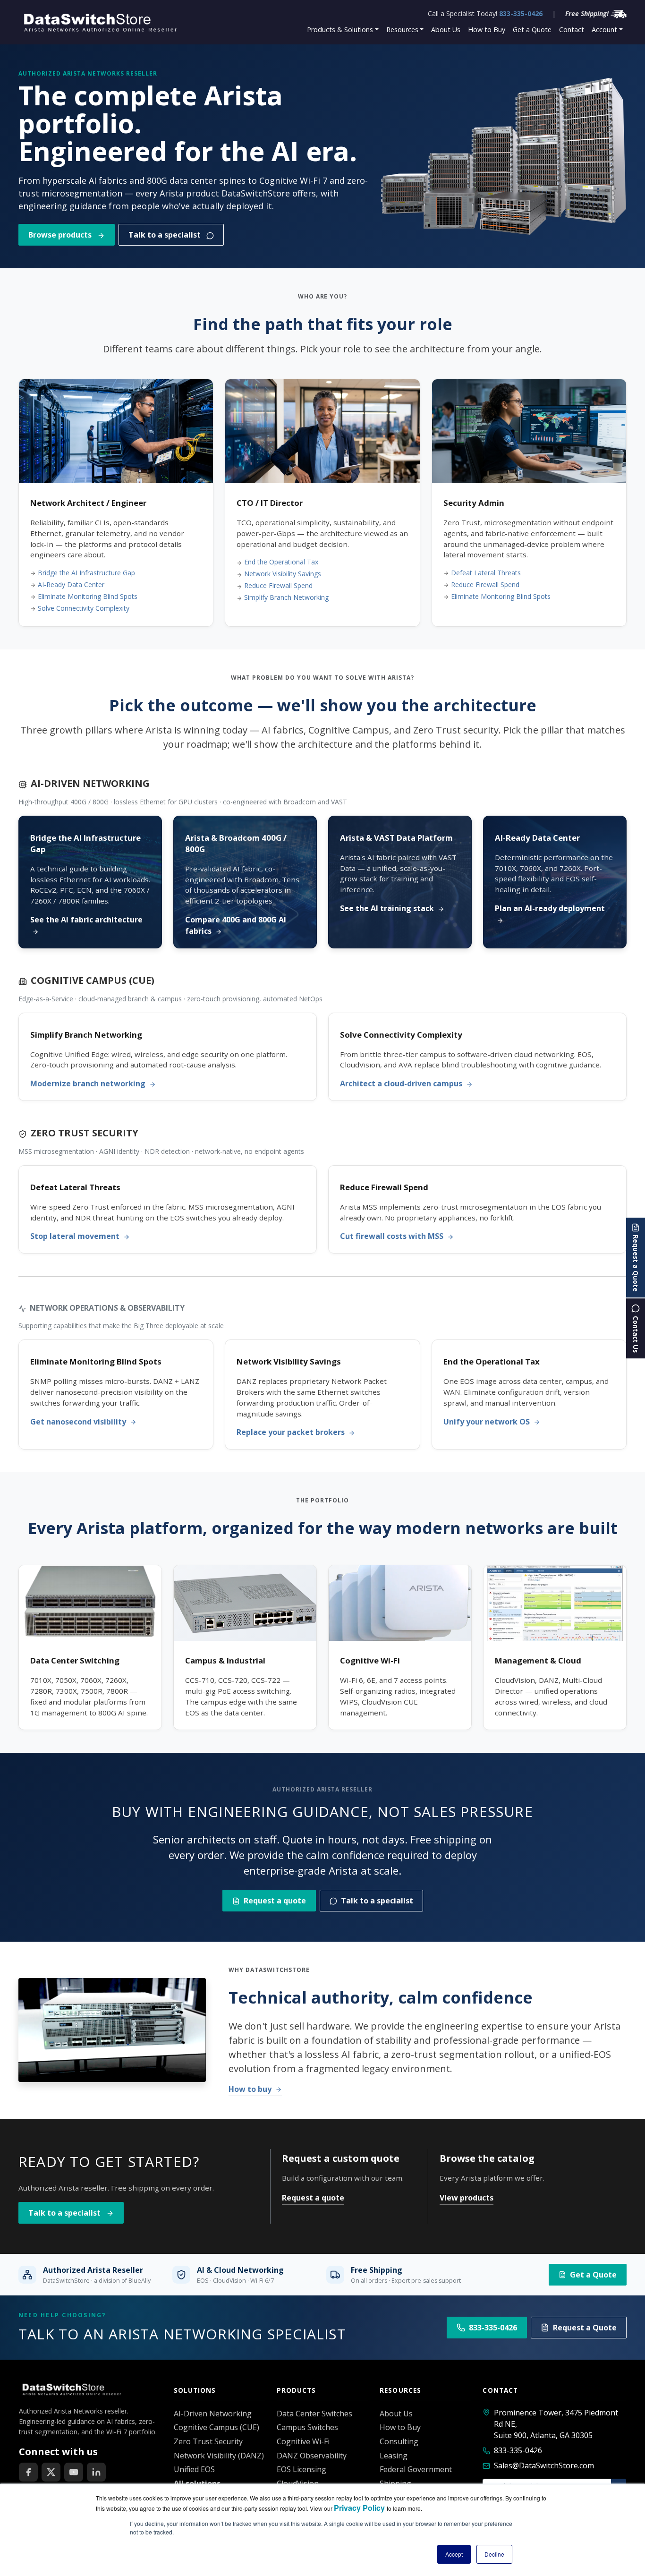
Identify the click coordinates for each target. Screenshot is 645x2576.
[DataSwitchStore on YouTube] (74, 2472)
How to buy (251, 2089)
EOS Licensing (301, 2469)
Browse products (61, 235)
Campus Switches (307, 2427)
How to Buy (487, 30)
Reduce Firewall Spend (278, 585)
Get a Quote (532, 30)
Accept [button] (454, 2554)
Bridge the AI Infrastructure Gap (86, 573)
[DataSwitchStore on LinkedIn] (96, 2472)
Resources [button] (402, 30)
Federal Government (416, 2469)
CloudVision (298, 2483)
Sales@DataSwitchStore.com (544, 2465)
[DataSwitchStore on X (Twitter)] (51, 2472)
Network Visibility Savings (283, 574)
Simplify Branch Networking (286, 597)
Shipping (395, 2483)
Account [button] (604, 30)
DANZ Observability (312, 2456)
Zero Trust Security (208, 2441)
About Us (446, 30)
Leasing (394, 2456)
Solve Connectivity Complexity (84, 608)
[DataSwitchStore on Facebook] (28, 2472)
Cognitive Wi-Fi (303, 2441)
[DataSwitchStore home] (99, 22)
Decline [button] (494, 2554)
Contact (572, 30)
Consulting (399, 2441)
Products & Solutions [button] (340, 30)
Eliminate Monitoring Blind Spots (88, 596)
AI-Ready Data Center (71, 584)
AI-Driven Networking (213, 2414)
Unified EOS (194, 2469)
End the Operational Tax (281, 562)
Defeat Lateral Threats (486, 573)
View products (467, 2198)
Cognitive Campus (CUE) (216, 2427)
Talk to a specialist (165, 235)
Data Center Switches (314, 2414)
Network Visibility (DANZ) (219, 2456)
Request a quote (275, 1901)
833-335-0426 (521, 13)
